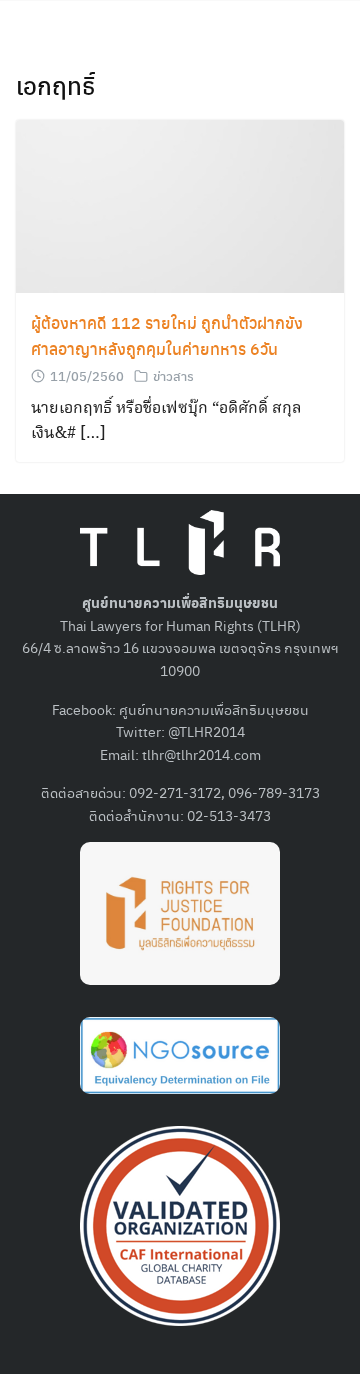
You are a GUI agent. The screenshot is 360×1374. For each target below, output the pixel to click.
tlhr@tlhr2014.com (201, 754)
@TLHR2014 (206, 731)
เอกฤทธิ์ (55, 85)
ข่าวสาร (173, 375)
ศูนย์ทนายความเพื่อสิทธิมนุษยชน (214, 709)
